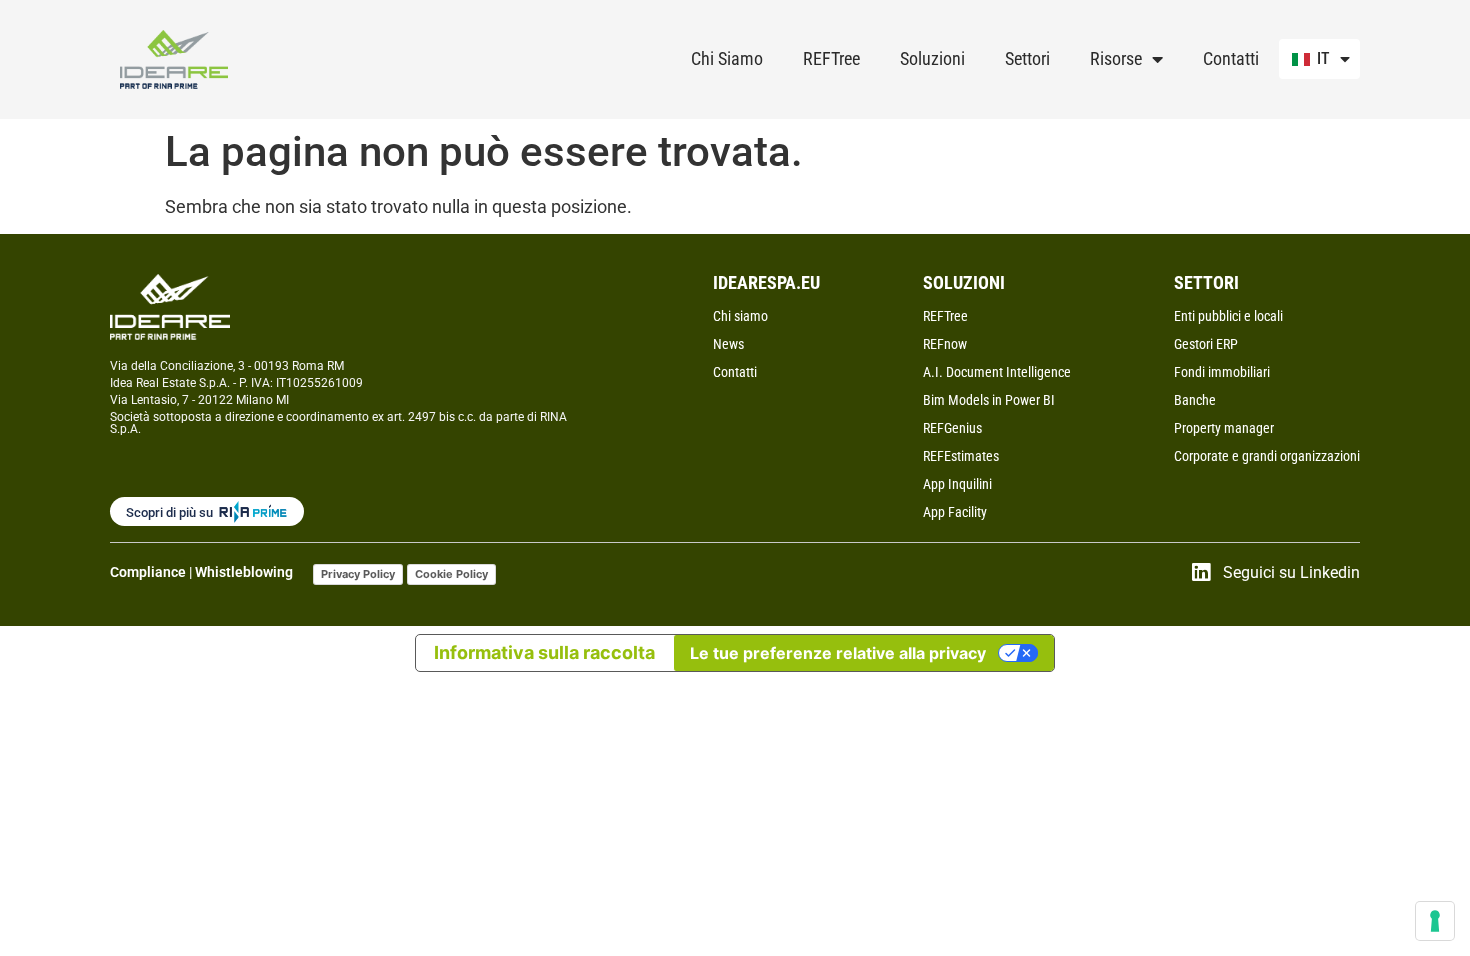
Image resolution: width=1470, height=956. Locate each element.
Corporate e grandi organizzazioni (1267, 456)
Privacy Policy (358, 574)
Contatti (1231, 58)
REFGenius (952, 428)
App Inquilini (957, 484)
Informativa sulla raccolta (544, 652)
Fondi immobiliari (1222, 372)
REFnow (945, 344)
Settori (1027, 58)
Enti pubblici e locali (1228, 316)
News (728, 344)
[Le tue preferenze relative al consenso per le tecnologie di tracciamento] (1435, 921)
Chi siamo (740, 316)
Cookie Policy (451, 574)
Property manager (1224, 428)
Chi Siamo (727, 58)
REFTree (831, 58)
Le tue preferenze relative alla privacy (838, 653)
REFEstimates (961, 456)
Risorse (1116, 58)
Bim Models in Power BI (989, 400)
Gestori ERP (1206, 344)
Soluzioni (932, 58)
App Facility (955, 512)
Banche (1195, 400)
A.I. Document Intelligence (997, 372)
